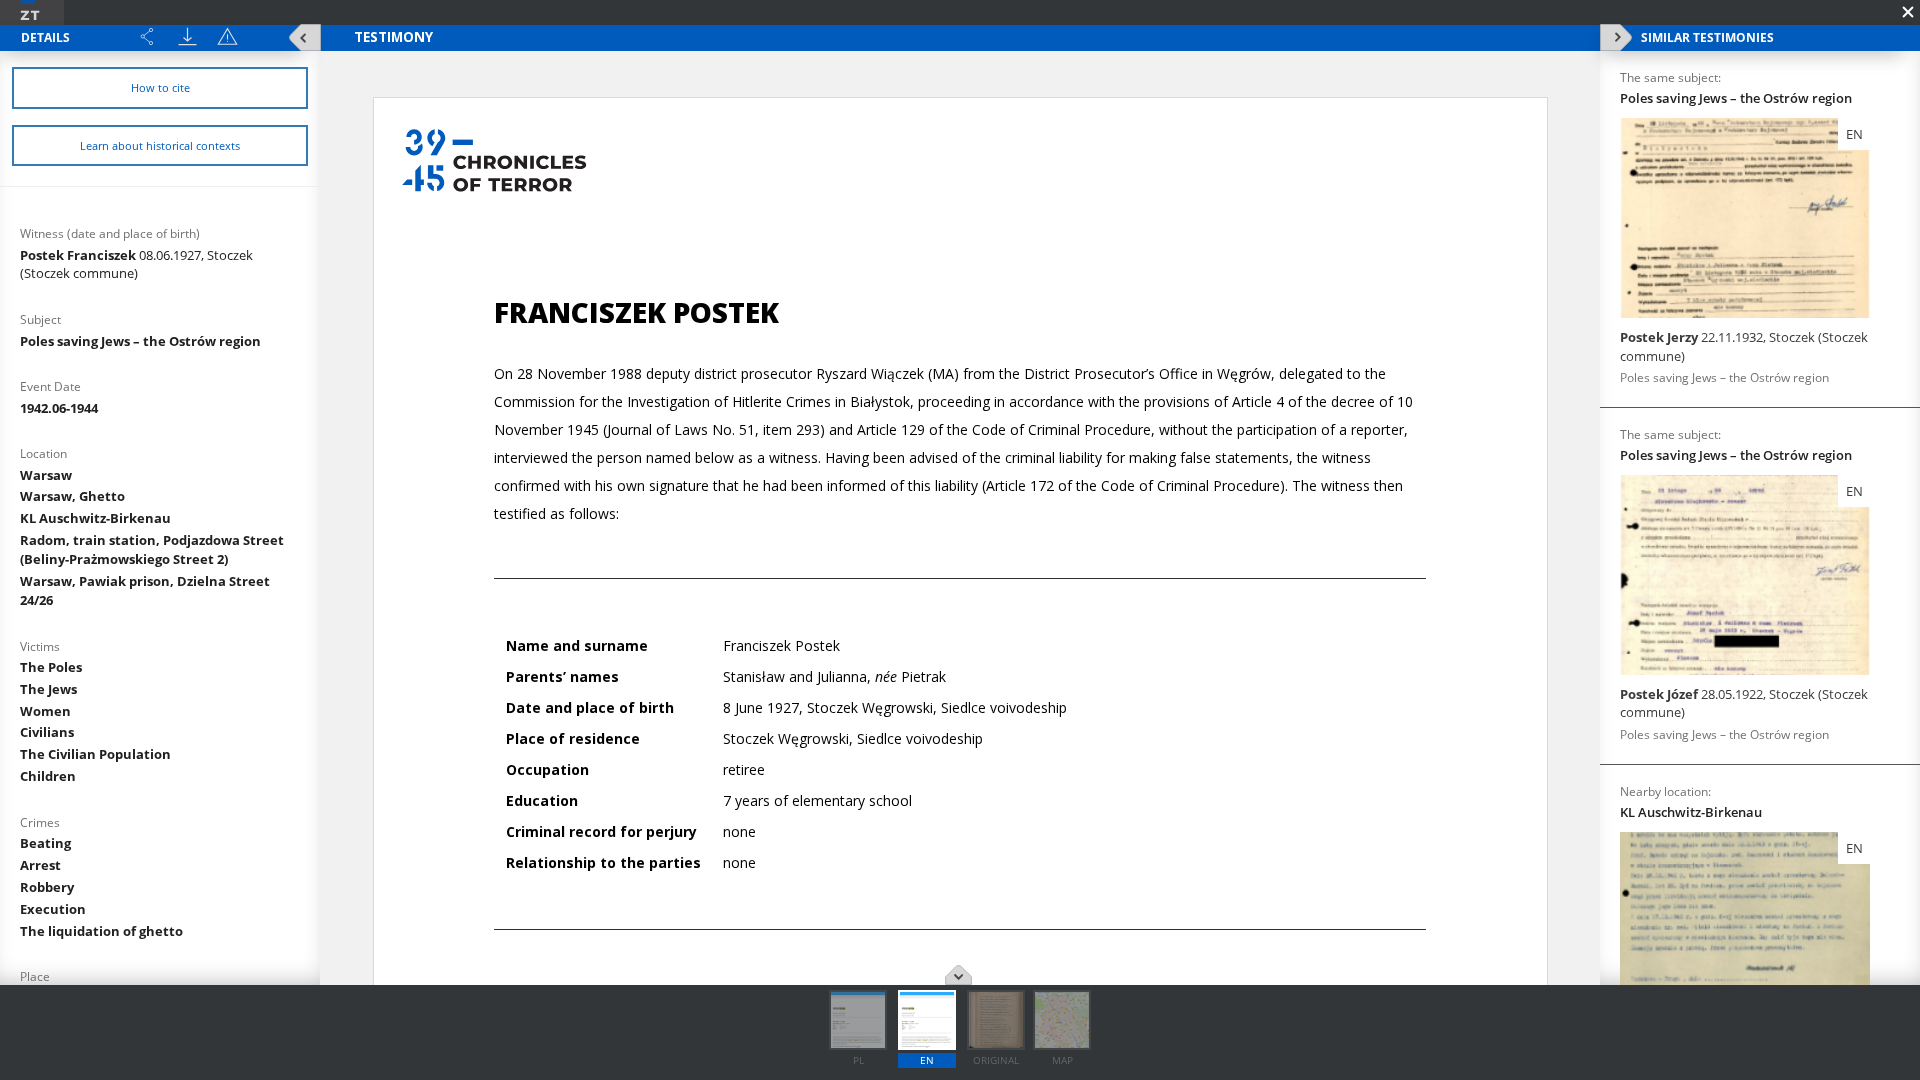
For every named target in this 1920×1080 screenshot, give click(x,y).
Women (45, 711)
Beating (45, 843)
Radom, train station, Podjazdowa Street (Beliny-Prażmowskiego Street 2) (152, 549)
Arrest (40, 865)
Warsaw (46, 475)
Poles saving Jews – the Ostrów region (140, 341)
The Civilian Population (95, 754)
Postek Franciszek (136, 264)
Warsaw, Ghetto (72, 496)
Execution (53, 909)
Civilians (47, 732)
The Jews (48, 689)
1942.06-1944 (59, 408)
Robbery (47, 887)
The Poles (51, 667)
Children (48, 776)
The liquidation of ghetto (101, 931)
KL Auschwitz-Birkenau (95, 518)
